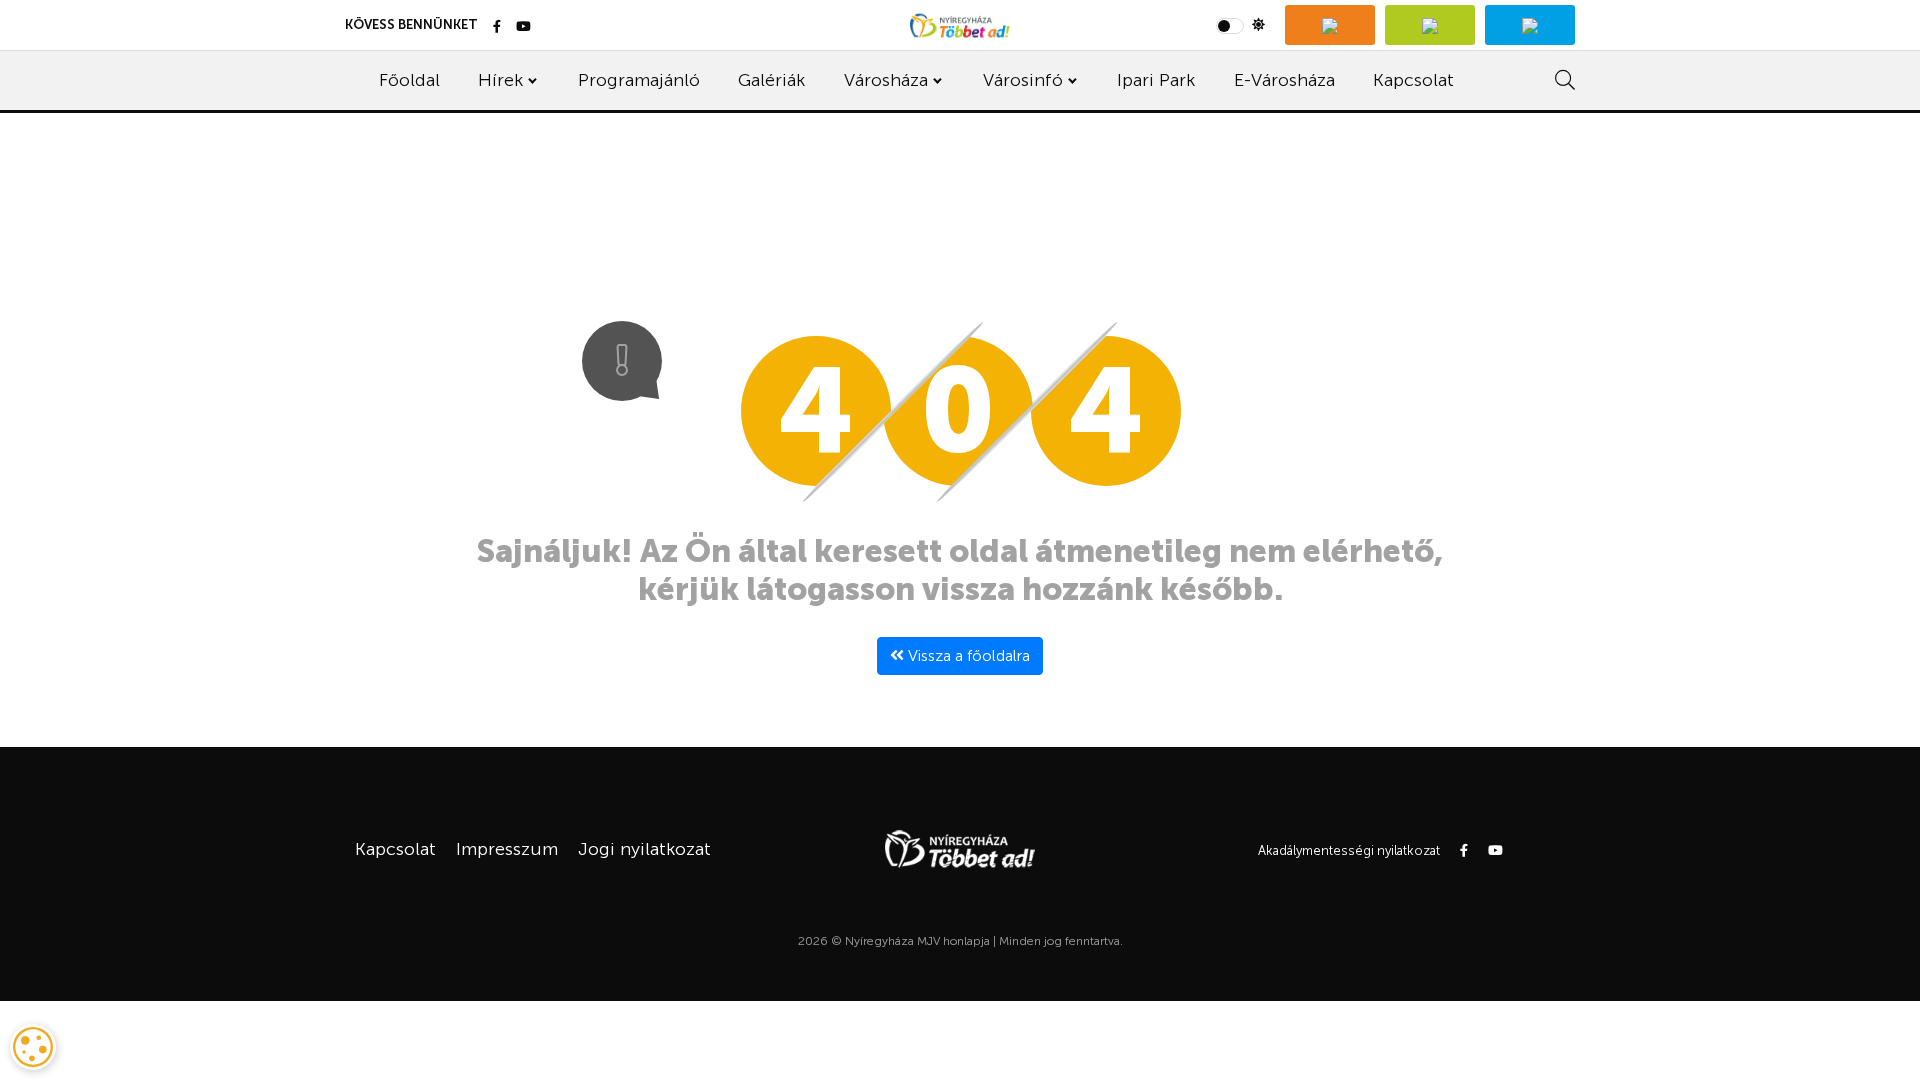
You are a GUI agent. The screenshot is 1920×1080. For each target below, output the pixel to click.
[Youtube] (523, 27)
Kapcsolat (1413, 80)
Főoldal (409, 80)
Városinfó (1023, 80)
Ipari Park (1156, 80)
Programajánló (639, 80)
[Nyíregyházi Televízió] (1330, 25)
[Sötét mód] (1240, 25)
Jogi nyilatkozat (644, 849)
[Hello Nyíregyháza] (1530, 25)
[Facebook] (497, 27)
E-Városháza (1284, 80)
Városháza (886, 80)
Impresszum (507, 849)
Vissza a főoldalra (967, 655)
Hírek (500, 80)
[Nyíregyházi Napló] (1430, 25)
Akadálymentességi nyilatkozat (1349, 850)
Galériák (771, 80)
